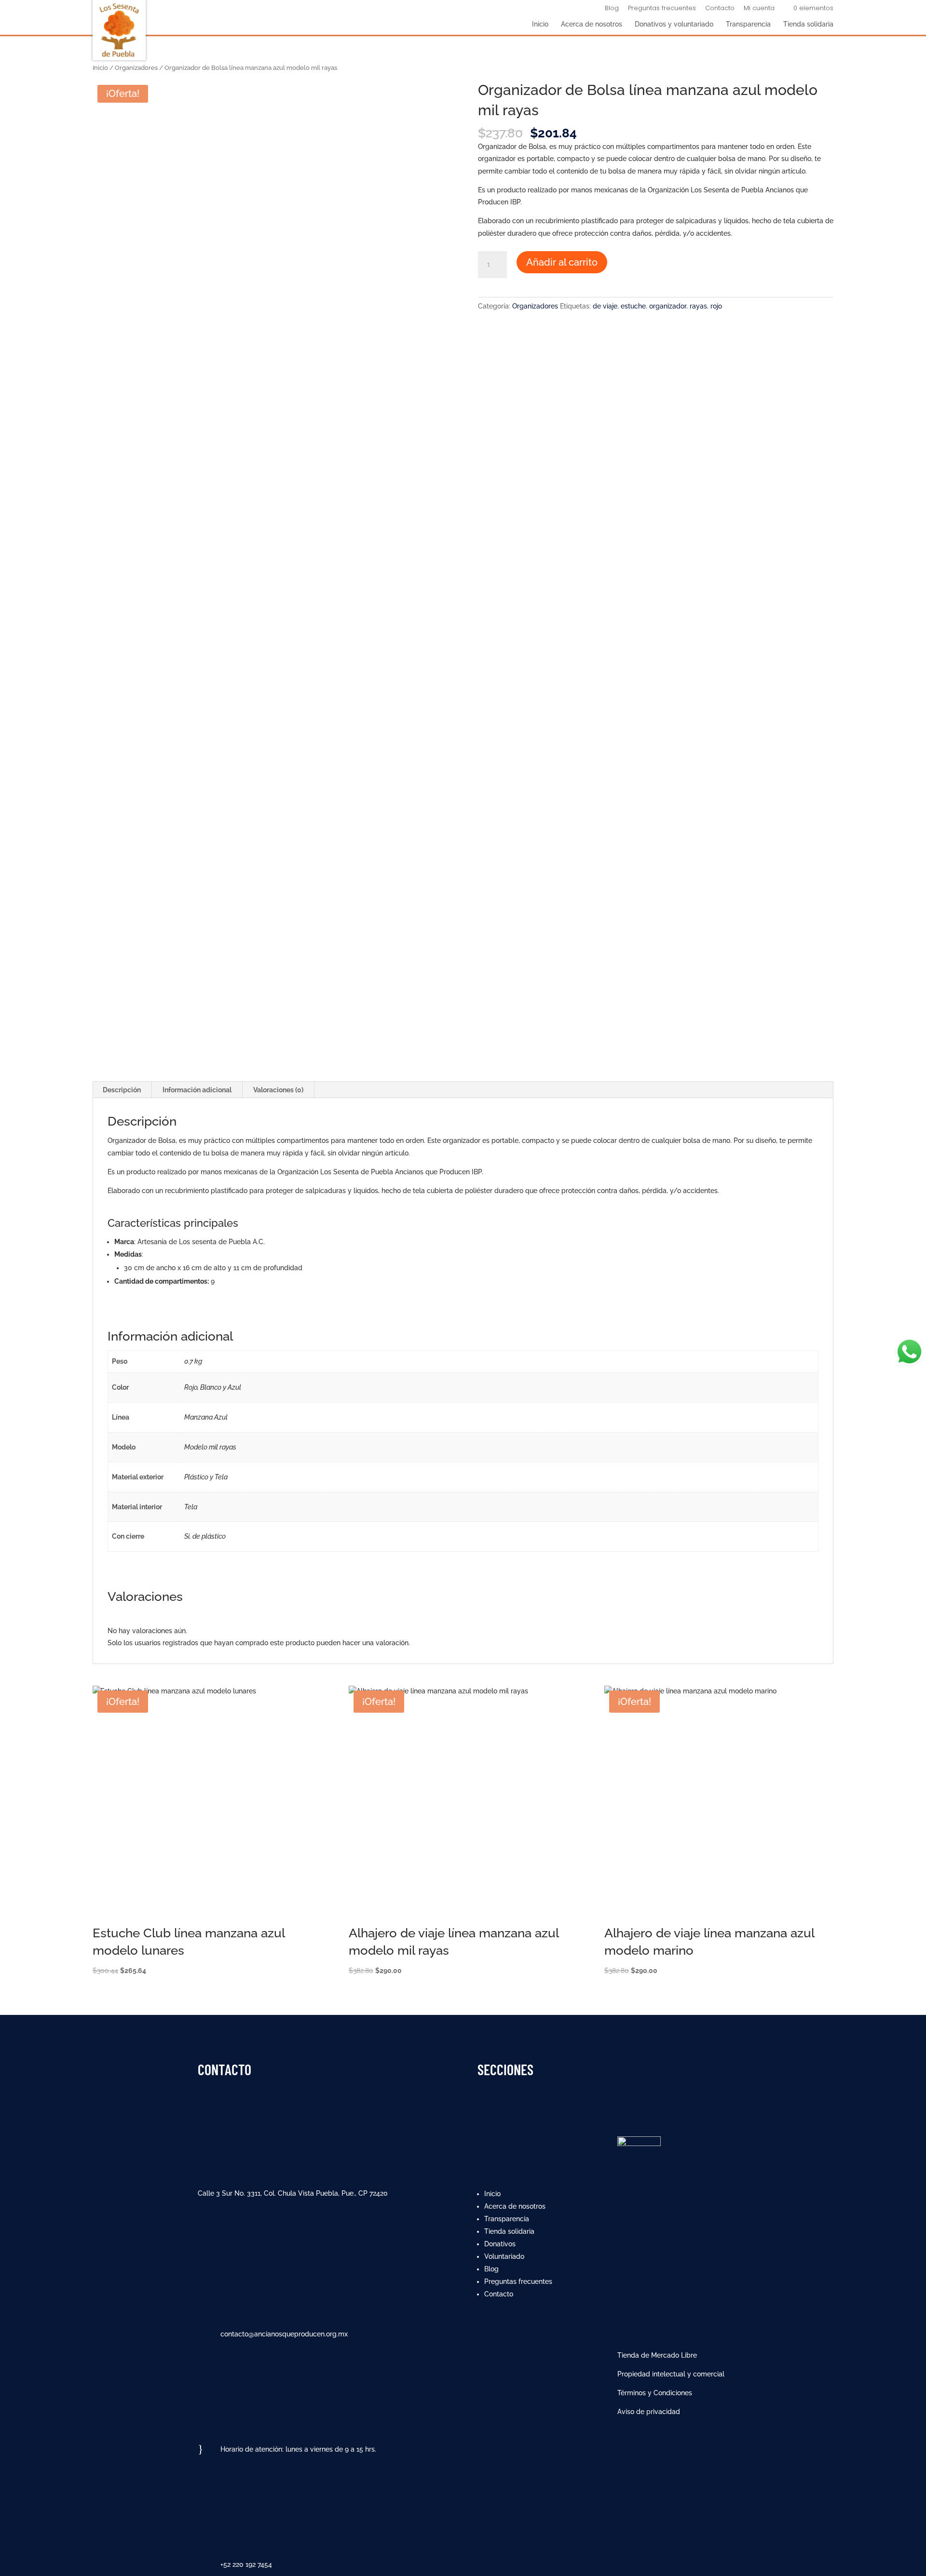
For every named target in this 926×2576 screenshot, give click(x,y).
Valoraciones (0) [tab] (278, 1090)
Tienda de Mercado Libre (657, 2355)
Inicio (540, 24)
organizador (668, 306)
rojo (716, 306)
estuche (633, 306)
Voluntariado (504, 2256)
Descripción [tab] (122, 1090)
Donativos (500, 2244)
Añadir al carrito (562, 262)
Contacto (720, 9)
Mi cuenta (759, 9)
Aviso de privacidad (649, 2412)
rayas (698, 306)
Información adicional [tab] (197, 1090)
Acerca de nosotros (592, 24)
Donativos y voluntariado (674, 24)
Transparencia (748, 24)
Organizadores (136, 68)
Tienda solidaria (808, 24)
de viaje (605, 306)
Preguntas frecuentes (662, 9)
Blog (612, 9)
